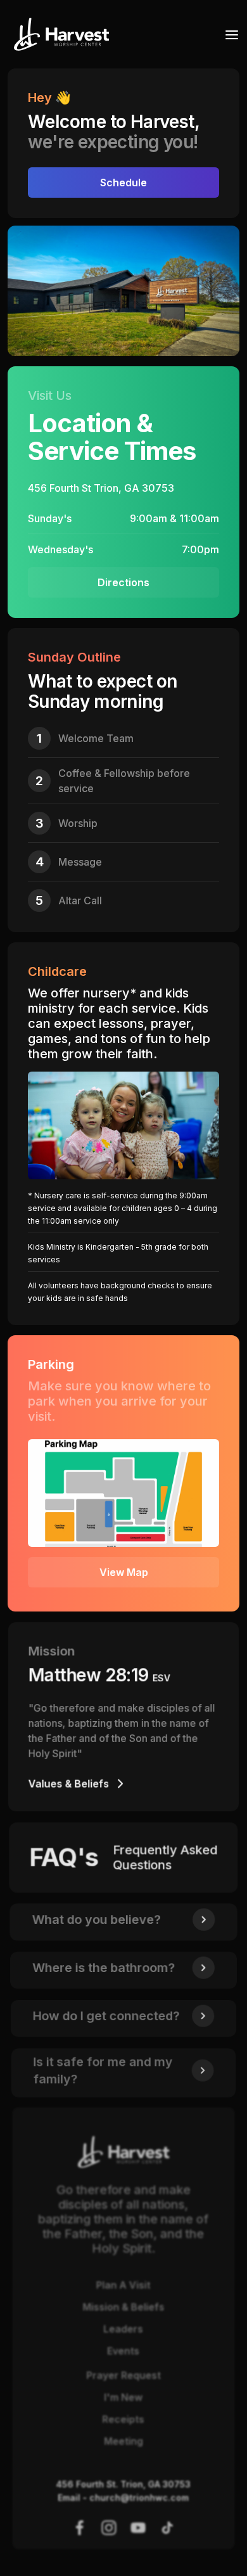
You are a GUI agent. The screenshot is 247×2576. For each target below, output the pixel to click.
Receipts (123, 2419)
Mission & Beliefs (124, 2307)
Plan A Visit (123, 2285)
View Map (124, 1572)
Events (123, 2351)
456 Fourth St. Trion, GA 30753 (124, 2484)
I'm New (124, 2397)
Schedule (123, 183)
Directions (123, 582)
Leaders (124, 2329)
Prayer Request (123, 2375)
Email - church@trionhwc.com (124, 2497)
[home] (58, 34)
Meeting (123, 2441)
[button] (228, 34)
